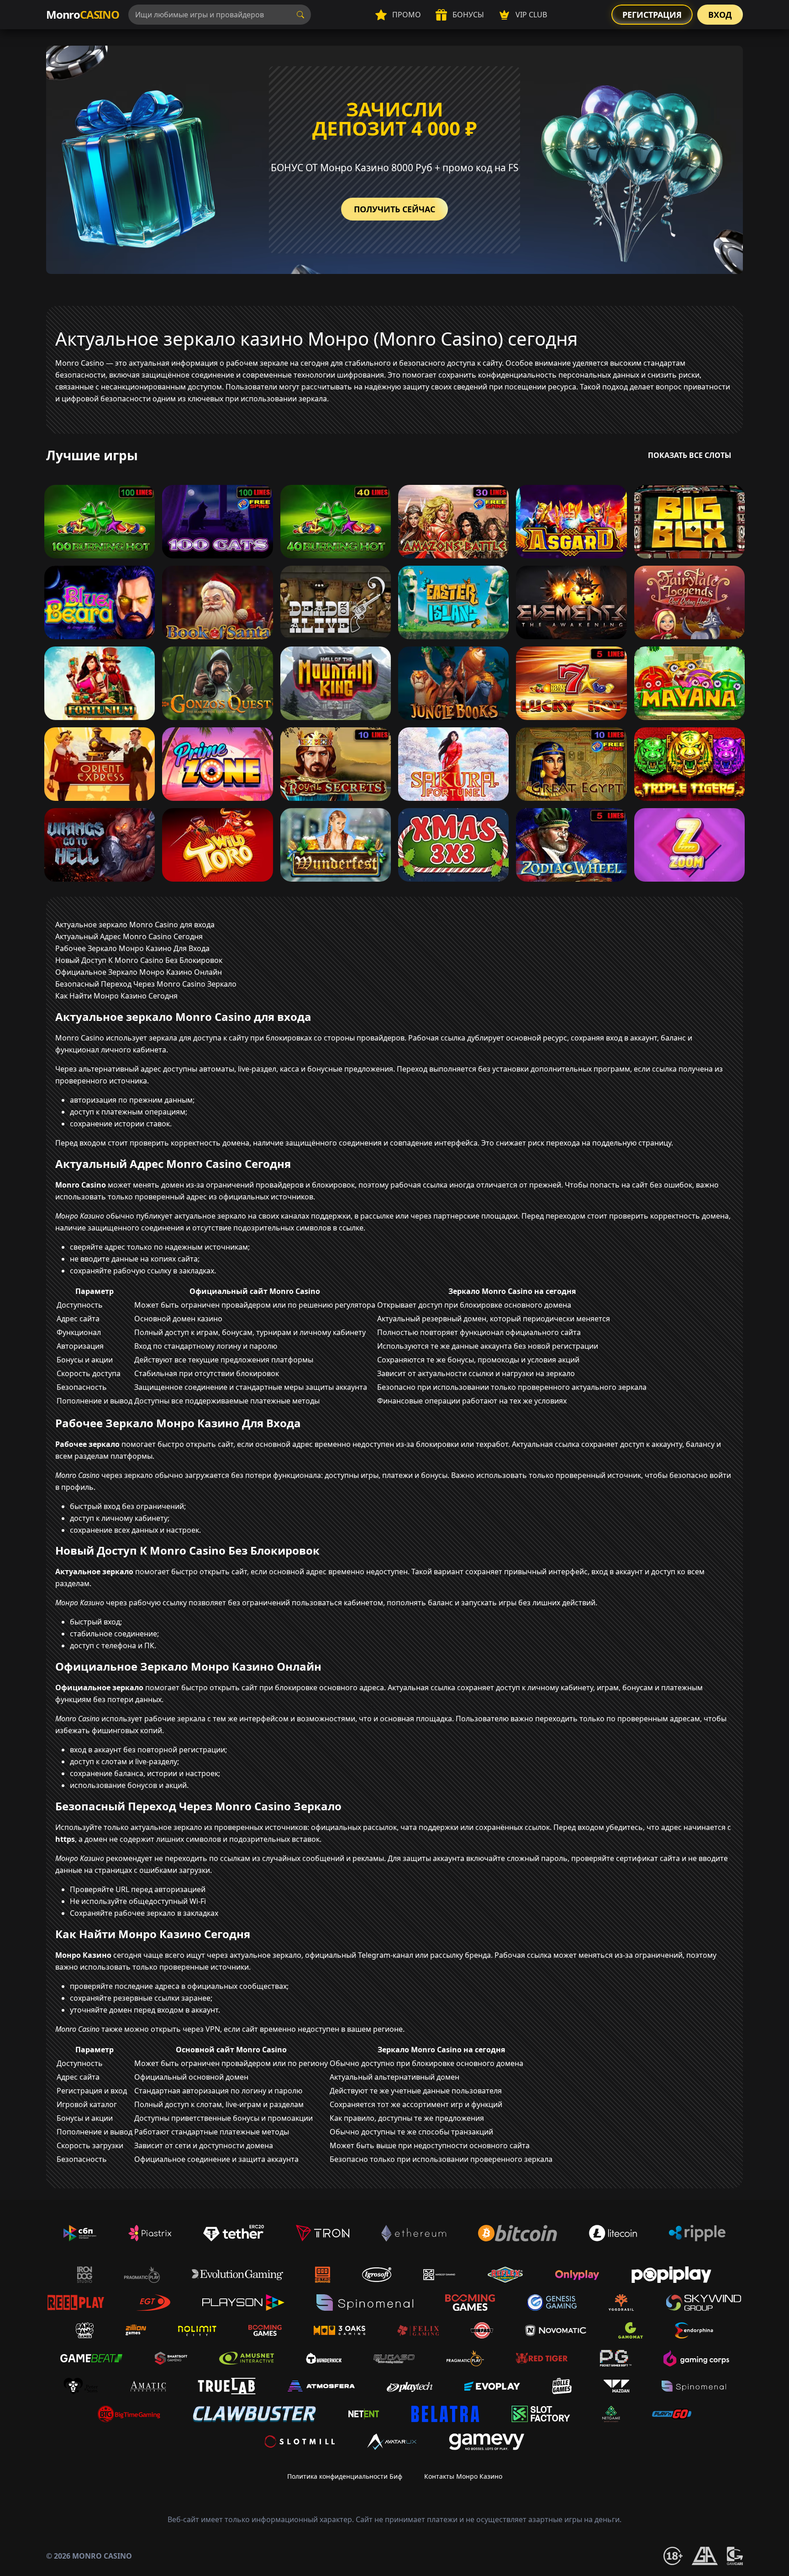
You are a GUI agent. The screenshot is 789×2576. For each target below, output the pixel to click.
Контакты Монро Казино (463, 2476)
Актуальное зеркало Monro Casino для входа (135, 925)
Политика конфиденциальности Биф (345, 2476)
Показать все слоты (690, 455)
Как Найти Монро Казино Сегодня (116, 996)
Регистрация (652, 15)
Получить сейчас (394, 209)
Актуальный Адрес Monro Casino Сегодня (129, 936)
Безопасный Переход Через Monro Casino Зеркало (146, 984)
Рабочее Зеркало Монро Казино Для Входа (132, 948)
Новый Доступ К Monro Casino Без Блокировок (139, 960)
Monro (83, 14)
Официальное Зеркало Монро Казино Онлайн (139, 972)
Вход (720, 15)
